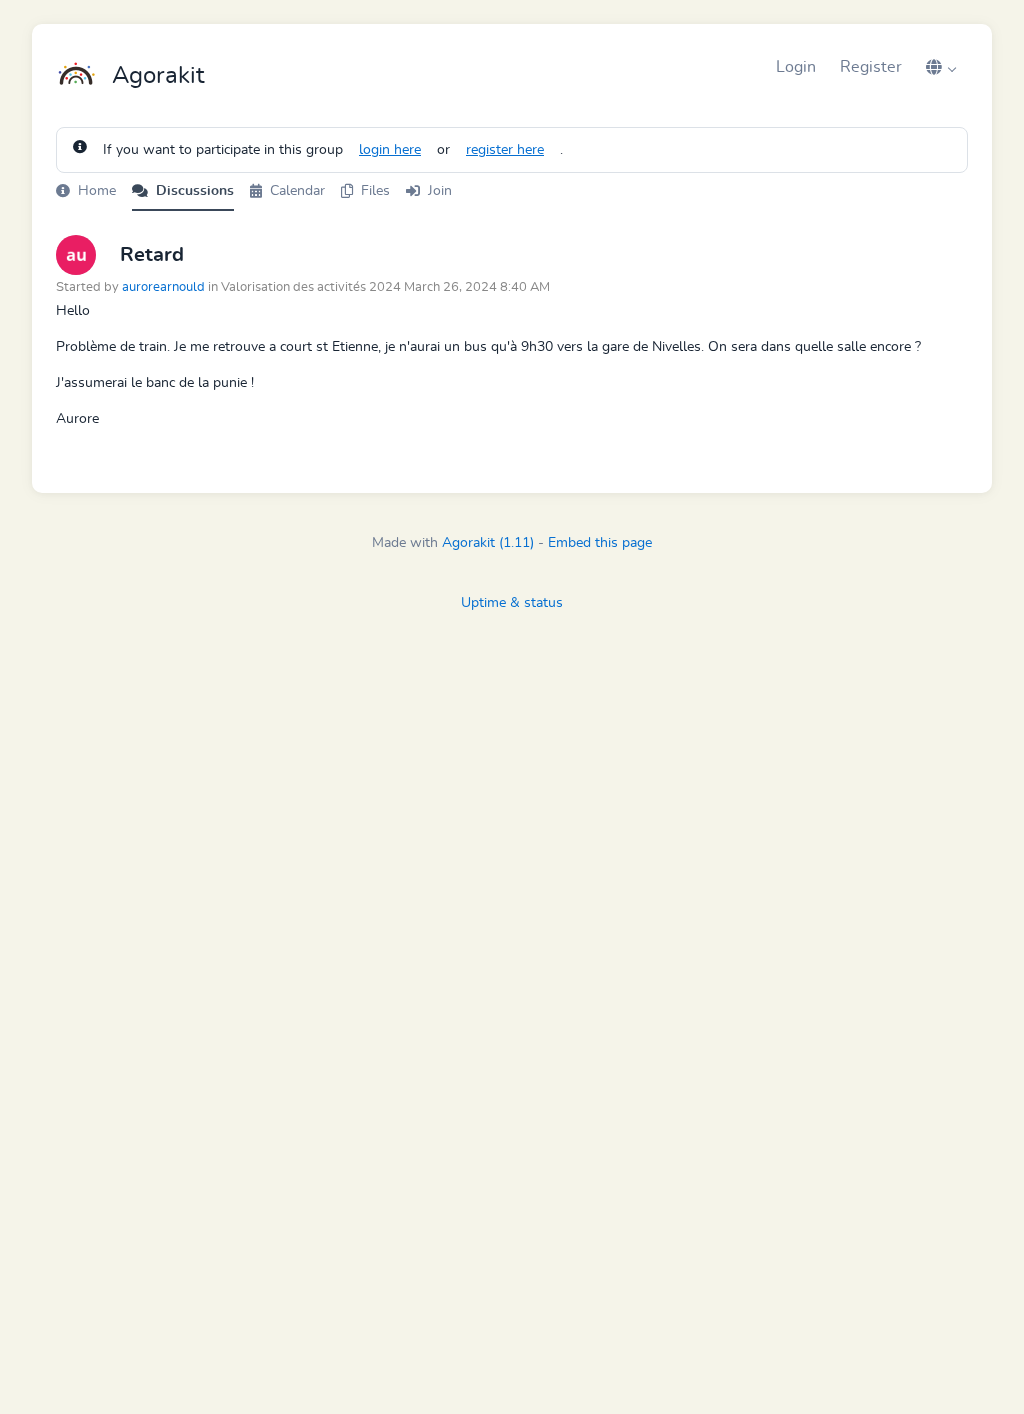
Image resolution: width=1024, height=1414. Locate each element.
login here (390, 150)
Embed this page (600, 543)
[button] (941, 67)
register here (505, 150)
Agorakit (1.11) (488, 543)
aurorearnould (163, 287)
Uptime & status (512, 603)
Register (871, 67)
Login (796, 67)
